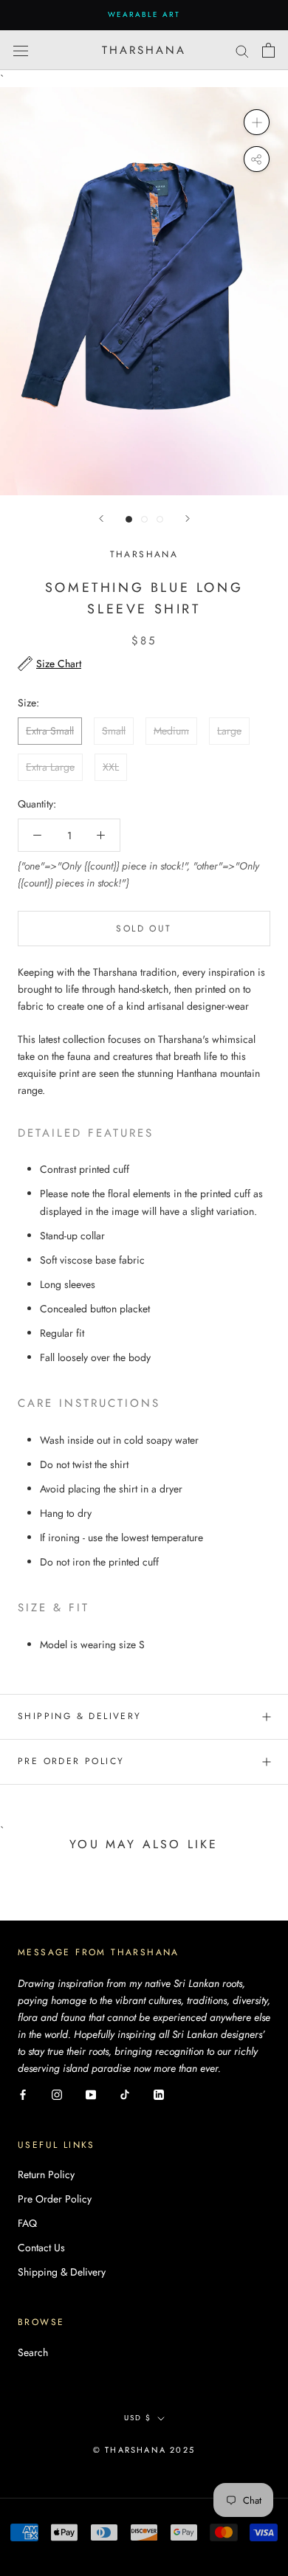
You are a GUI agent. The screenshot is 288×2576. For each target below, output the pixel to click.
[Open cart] (268, 50)
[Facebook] (23, 2094)
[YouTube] (91, 2094)
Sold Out (144, 929)
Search (33, 2352)
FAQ (27, 2223)
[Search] (242, 50)
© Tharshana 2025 (144, 2450)
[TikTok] (125, 2094)
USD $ (138, 2418)
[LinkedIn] (159, 2094)
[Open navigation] (21, 50)
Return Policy (46, 2174)
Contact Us (41, 2248)
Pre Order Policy (71, 1761)
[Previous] (101, 519)
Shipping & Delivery (80, 1716)
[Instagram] (57, 2094)
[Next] (188, 519)
